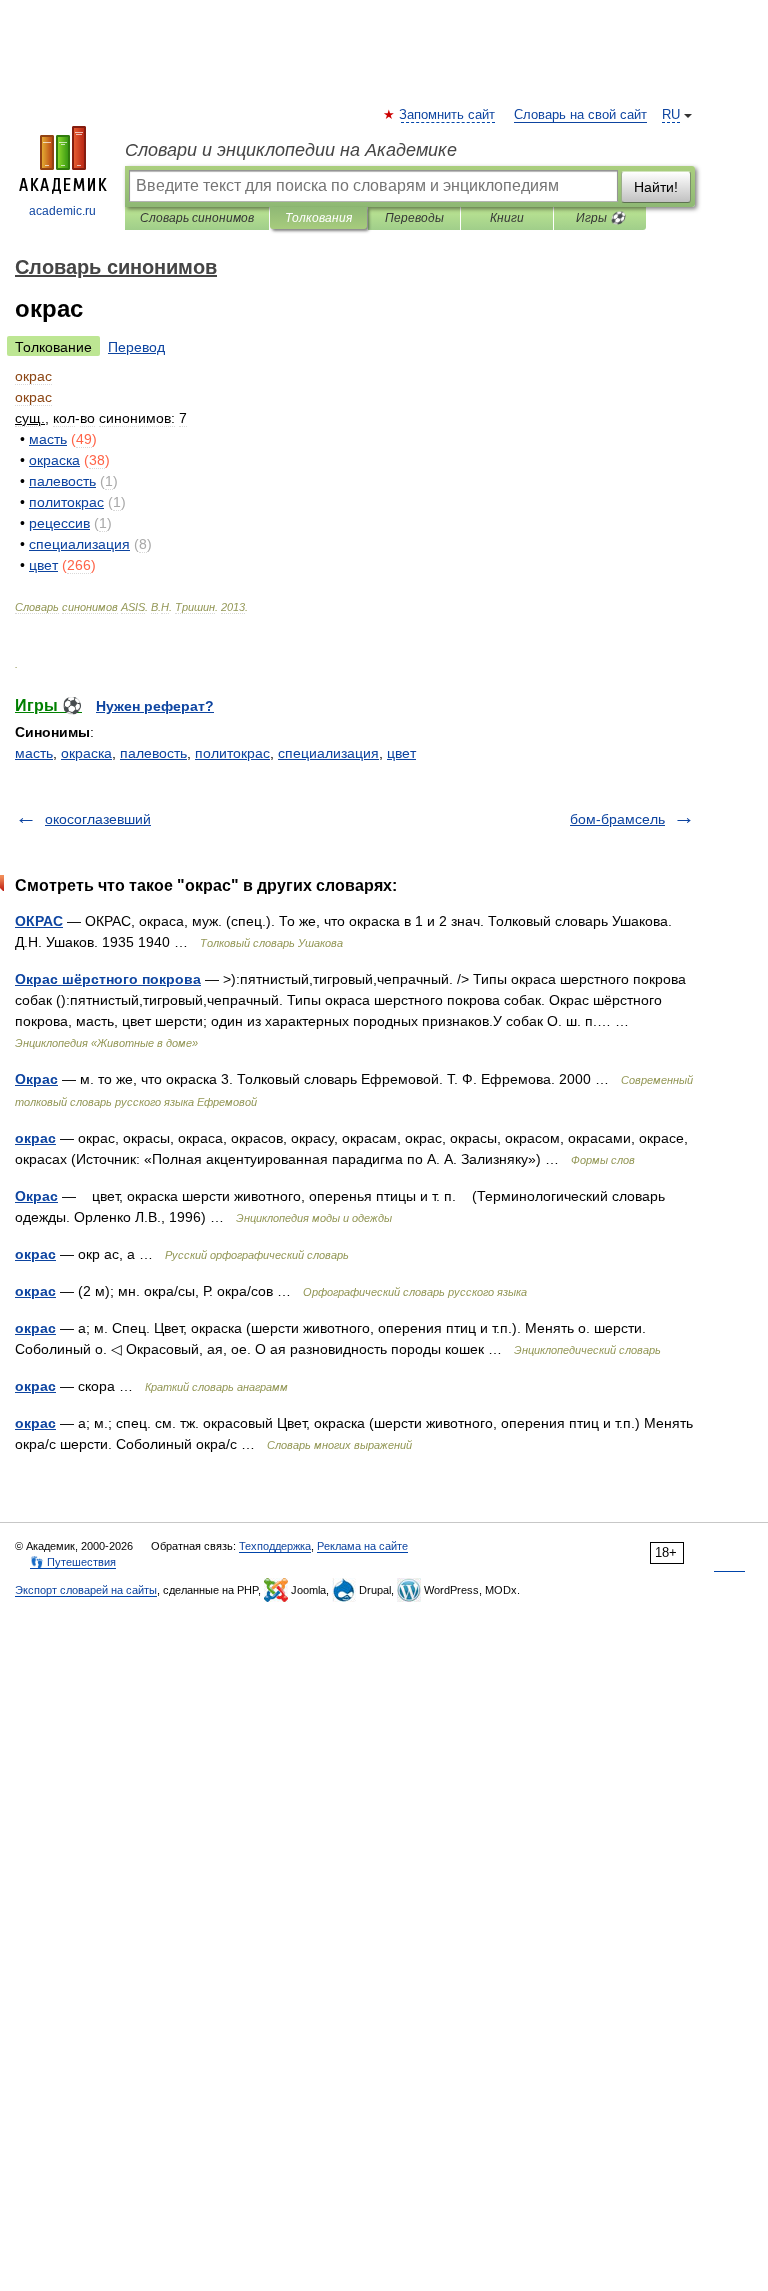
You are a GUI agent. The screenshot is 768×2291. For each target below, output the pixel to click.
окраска (86, 753)
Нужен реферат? (155, 706)
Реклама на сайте (362, 1546)
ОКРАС (39, 921)
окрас (35, 1138)
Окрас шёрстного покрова (108, 979)
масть (34, 753)
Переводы (414, 218)
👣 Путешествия (73, 1562)
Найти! (656, 187)
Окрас (36, 1079)
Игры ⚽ (600, 218)
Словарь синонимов (197, 218)
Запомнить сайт (448, 115)
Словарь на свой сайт (580, 115)
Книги (507, 218)
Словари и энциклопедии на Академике (291, 150)
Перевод (136, 347)
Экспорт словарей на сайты (86, 1590)
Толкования (318, 218)
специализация (328, 753)
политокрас (232, 753)
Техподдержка (275, 1546)
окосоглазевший (98, 819)
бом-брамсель (617, 819)
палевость (153, 753)
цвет (401, 753)
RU (671, 115)
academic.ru (62, 211)
